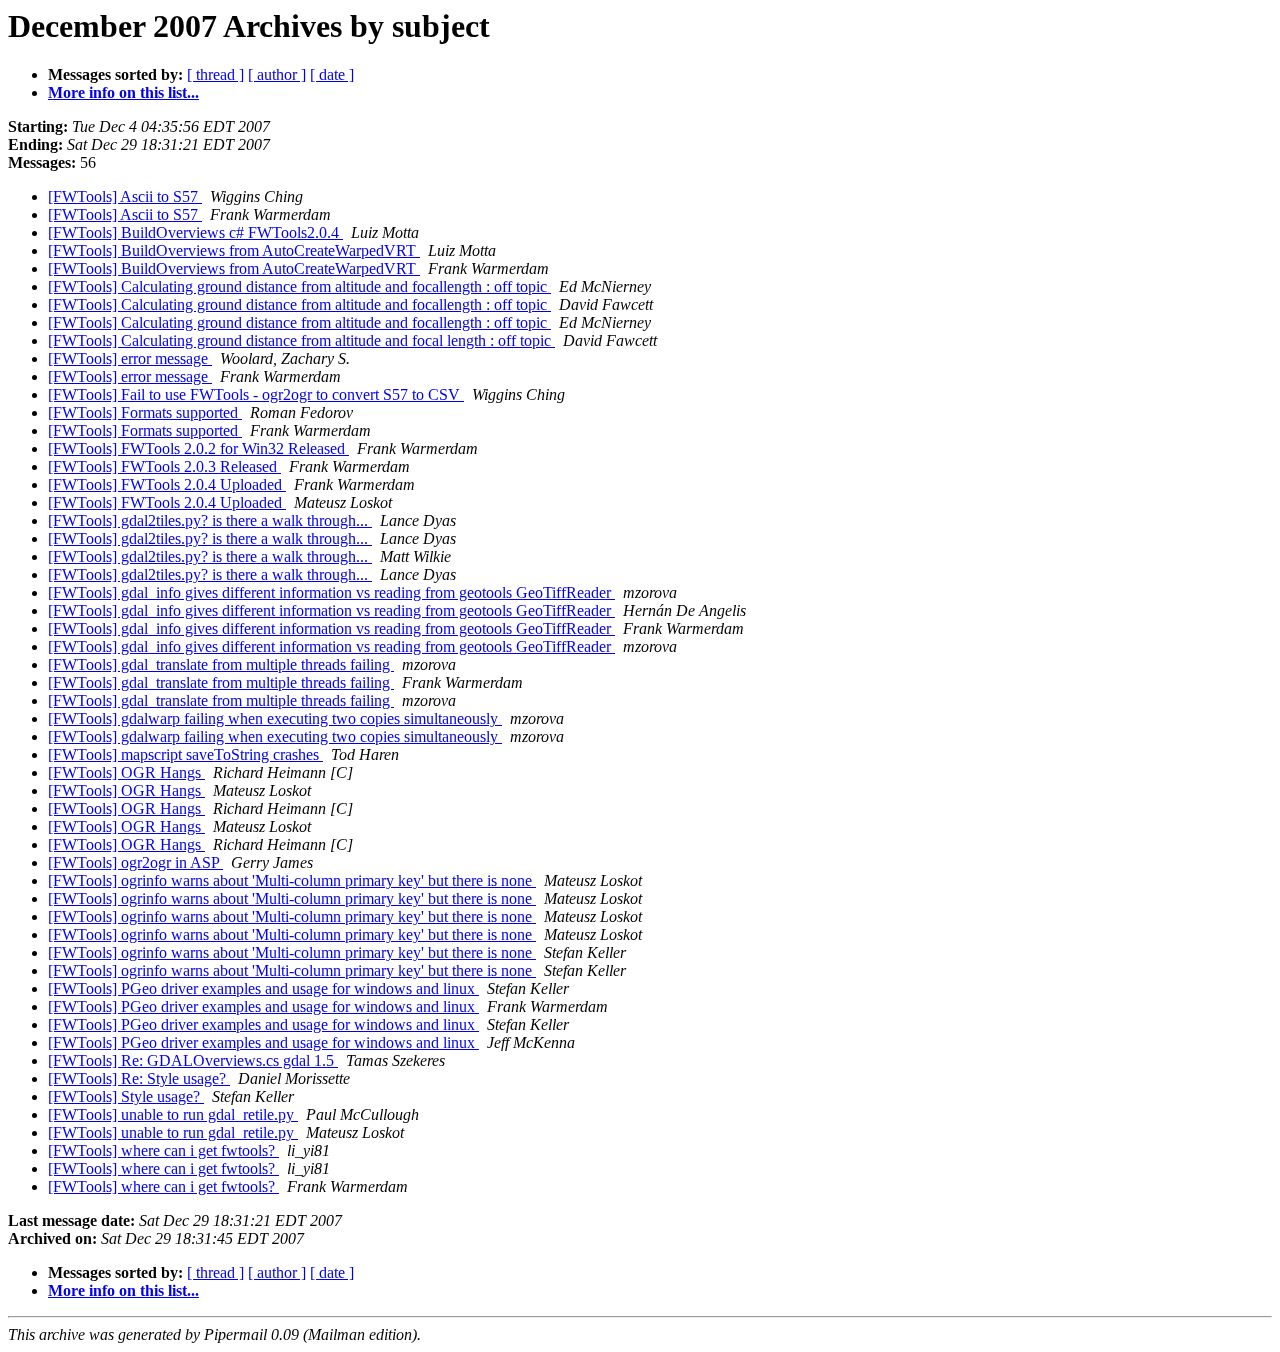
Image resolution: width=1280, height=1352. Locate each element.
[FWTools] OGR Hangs (126, 772)
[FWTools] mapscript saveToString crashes (185, 754)
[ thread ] (215, 74)
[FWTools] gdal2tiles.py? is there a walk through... (210, 520)
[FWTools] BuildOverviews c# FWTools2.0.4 (195, 232)
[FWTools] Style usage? (126, 1096)
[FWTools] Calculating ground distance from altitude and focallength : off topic (299, 286)
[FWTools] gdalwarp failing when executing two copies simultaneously (275, 718)
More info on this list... (123, 92)
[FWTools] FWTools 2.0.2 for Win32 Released (198, 448)
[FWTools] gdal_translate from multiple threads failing (221, 664)
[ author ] (277, 74)
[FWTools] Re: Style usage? (139, 1078)
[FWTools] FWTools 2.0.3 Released (164, 466)
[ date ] (332, 74)
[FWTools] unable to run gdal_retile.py (173, 1114)
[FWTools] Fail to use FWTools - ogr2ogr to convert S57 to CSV (256, 394)
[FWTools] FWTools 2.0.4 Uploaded (167, 484)
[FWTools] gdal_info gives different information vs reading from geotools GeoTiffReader (331, 592)
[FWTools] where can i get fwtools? (163, 1150)
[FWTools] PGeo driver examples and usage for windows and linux (263, 988)
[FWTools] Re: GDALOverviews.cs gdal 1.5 (193, 1060)
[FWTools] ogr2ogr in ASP (135, 862)
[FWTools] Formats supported (145, 412)
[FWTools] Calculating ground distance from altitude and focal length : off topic (301, 340)
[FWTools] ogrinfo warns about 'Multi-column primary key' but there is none (292, 880)
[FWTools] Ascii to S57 (125, 196)
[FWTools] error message (130, 358)
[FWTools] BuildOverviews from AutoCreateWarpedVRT (234, 250)
